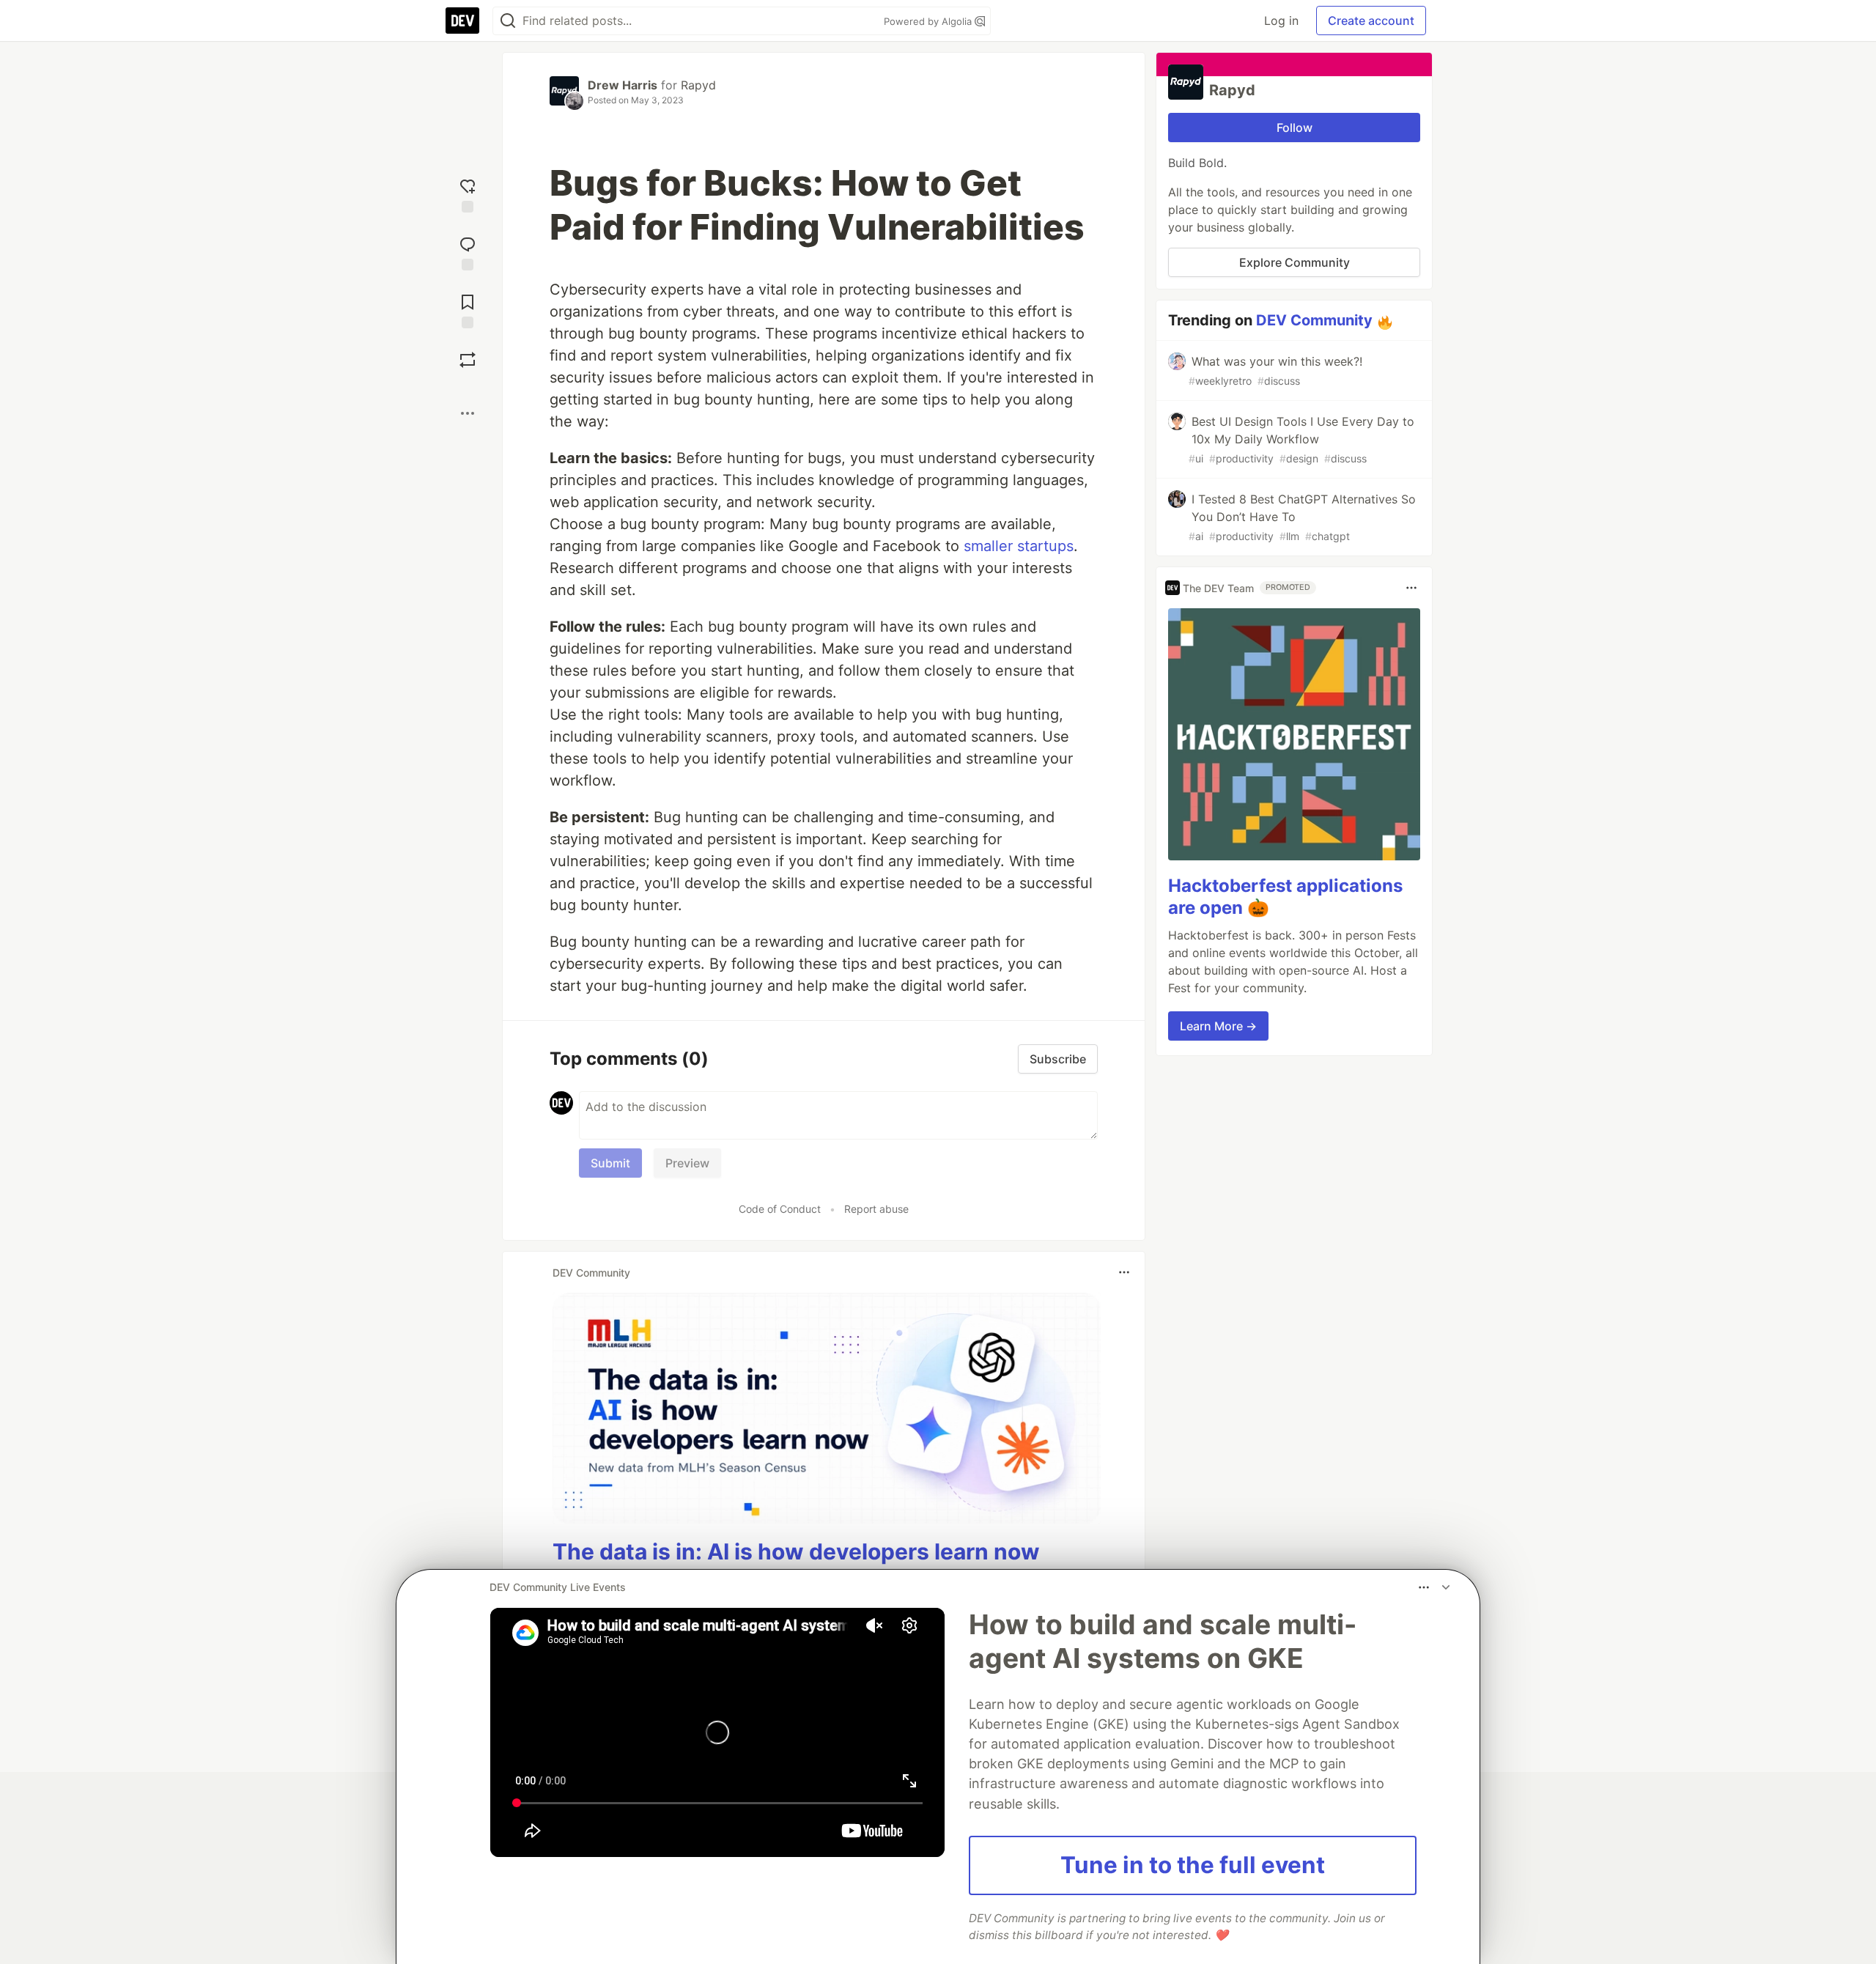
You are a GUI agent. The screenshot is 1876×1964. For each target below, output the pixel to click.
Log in (1281, 21)
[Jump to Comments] (468, 252)
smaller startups (1019, 546)
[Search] (508, 21)
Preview (687, 1163)
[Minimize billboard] (1446, 1587)
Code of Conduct (780, 1209)
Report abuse (876, 1209)
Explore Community (1295, 262)
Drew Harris (623, 85)
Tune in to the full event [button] (1193, 1865)
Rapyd (698, 85)
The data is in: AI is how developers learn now (796, 1551)
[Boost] (468, 360)
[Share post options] (468, 413)
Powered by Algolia (929, 21)
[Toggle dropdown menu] (1124, 1272)
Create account (1371, 21)
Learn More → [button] (1218, 1026)
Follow (1295, 128)
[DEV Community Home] (462, 21)
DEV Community (1314, 320)
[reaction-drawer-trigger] (468, 194)
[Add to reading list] (468, 310)
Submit (610, 1163)
